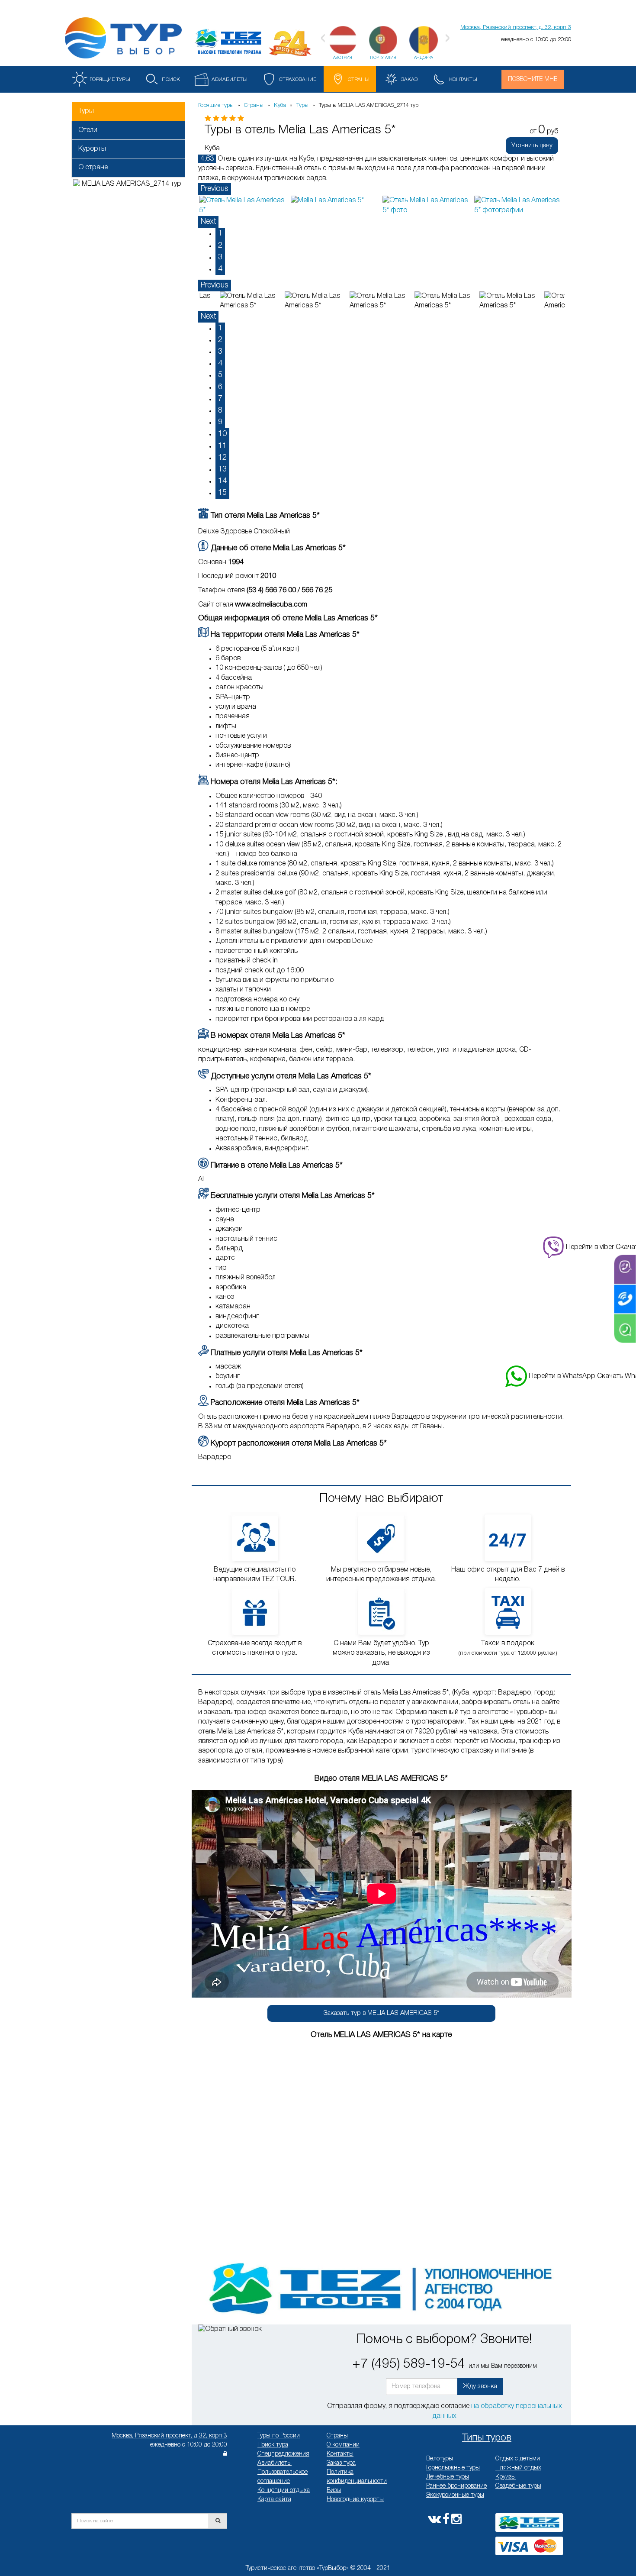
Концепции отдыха (284, 2490)
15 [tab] (222, 493)
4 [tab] (220, 269)
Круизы (506, 2477)
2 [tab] (220, 245)
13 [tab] (222, 469)
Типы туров (487, 2438)
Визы (334, 2490)
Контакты (340, 2454)
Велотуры (440, 2459)
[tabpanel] (244, 205)
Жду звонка (480, 2386)
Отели (88, 130)
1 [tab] (220, 233)
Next (208, 222)
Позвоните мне (533, 79)
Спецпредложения (283, 2454)
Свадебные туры (518, 2486)
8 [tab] (220, 410)
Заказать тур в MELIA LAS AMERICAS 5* (381, 2013)
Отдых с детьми (518, 2459)
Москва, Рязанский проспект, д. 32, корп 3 (516, 27)
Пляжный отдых (518, 2468)
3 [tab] (220, 257)
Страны (337, 2436)
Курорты (92, 149)
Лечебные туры (448, 2477)
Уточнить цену (532, 145)
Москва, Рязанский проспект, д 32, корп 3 (169, 2436)
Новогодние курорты (355, 2500)
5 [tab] (220, 375)
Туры (86, 111)
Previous (215, 189)
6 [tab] (220, 387)
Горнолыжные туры (453, 2468)
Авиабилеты (275, 2463)
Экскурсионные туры (455, 2495)
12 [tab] (222, 458)
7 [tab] (220, 399)
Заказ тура (341, 2463)
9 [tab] (220, 422)
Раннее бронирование (456, 2486)
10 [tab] (222, 434)
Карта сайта (274, 2500)
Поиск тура (273, 2445)
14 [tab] (222, 481)
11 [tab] (222, 446)
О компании (343, 2445)
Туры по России (279, 2436)
